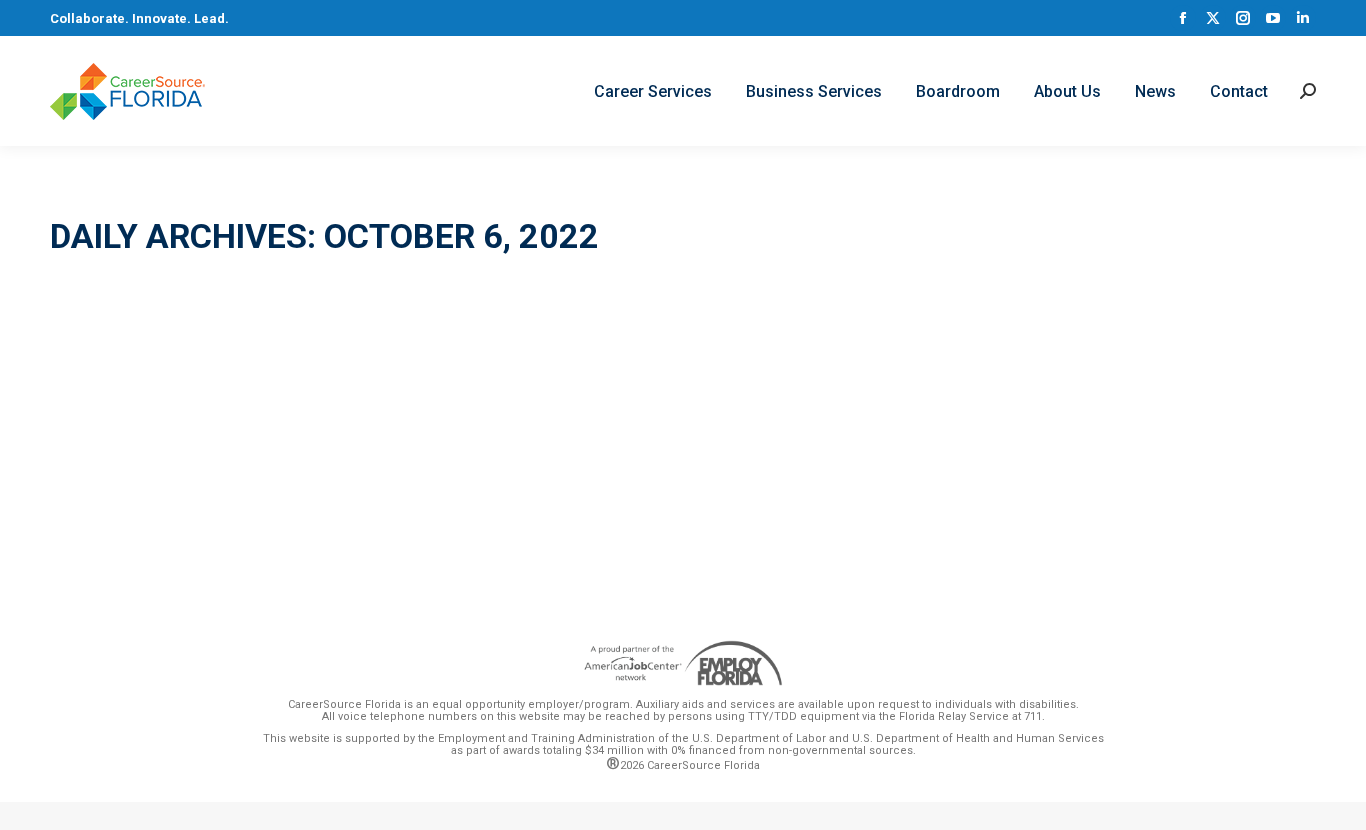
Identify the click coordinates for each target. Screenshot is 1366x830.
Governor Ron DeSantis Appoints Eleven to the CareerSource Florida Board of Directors (477, 378)
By (202, 413)
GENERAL (103, 413)
